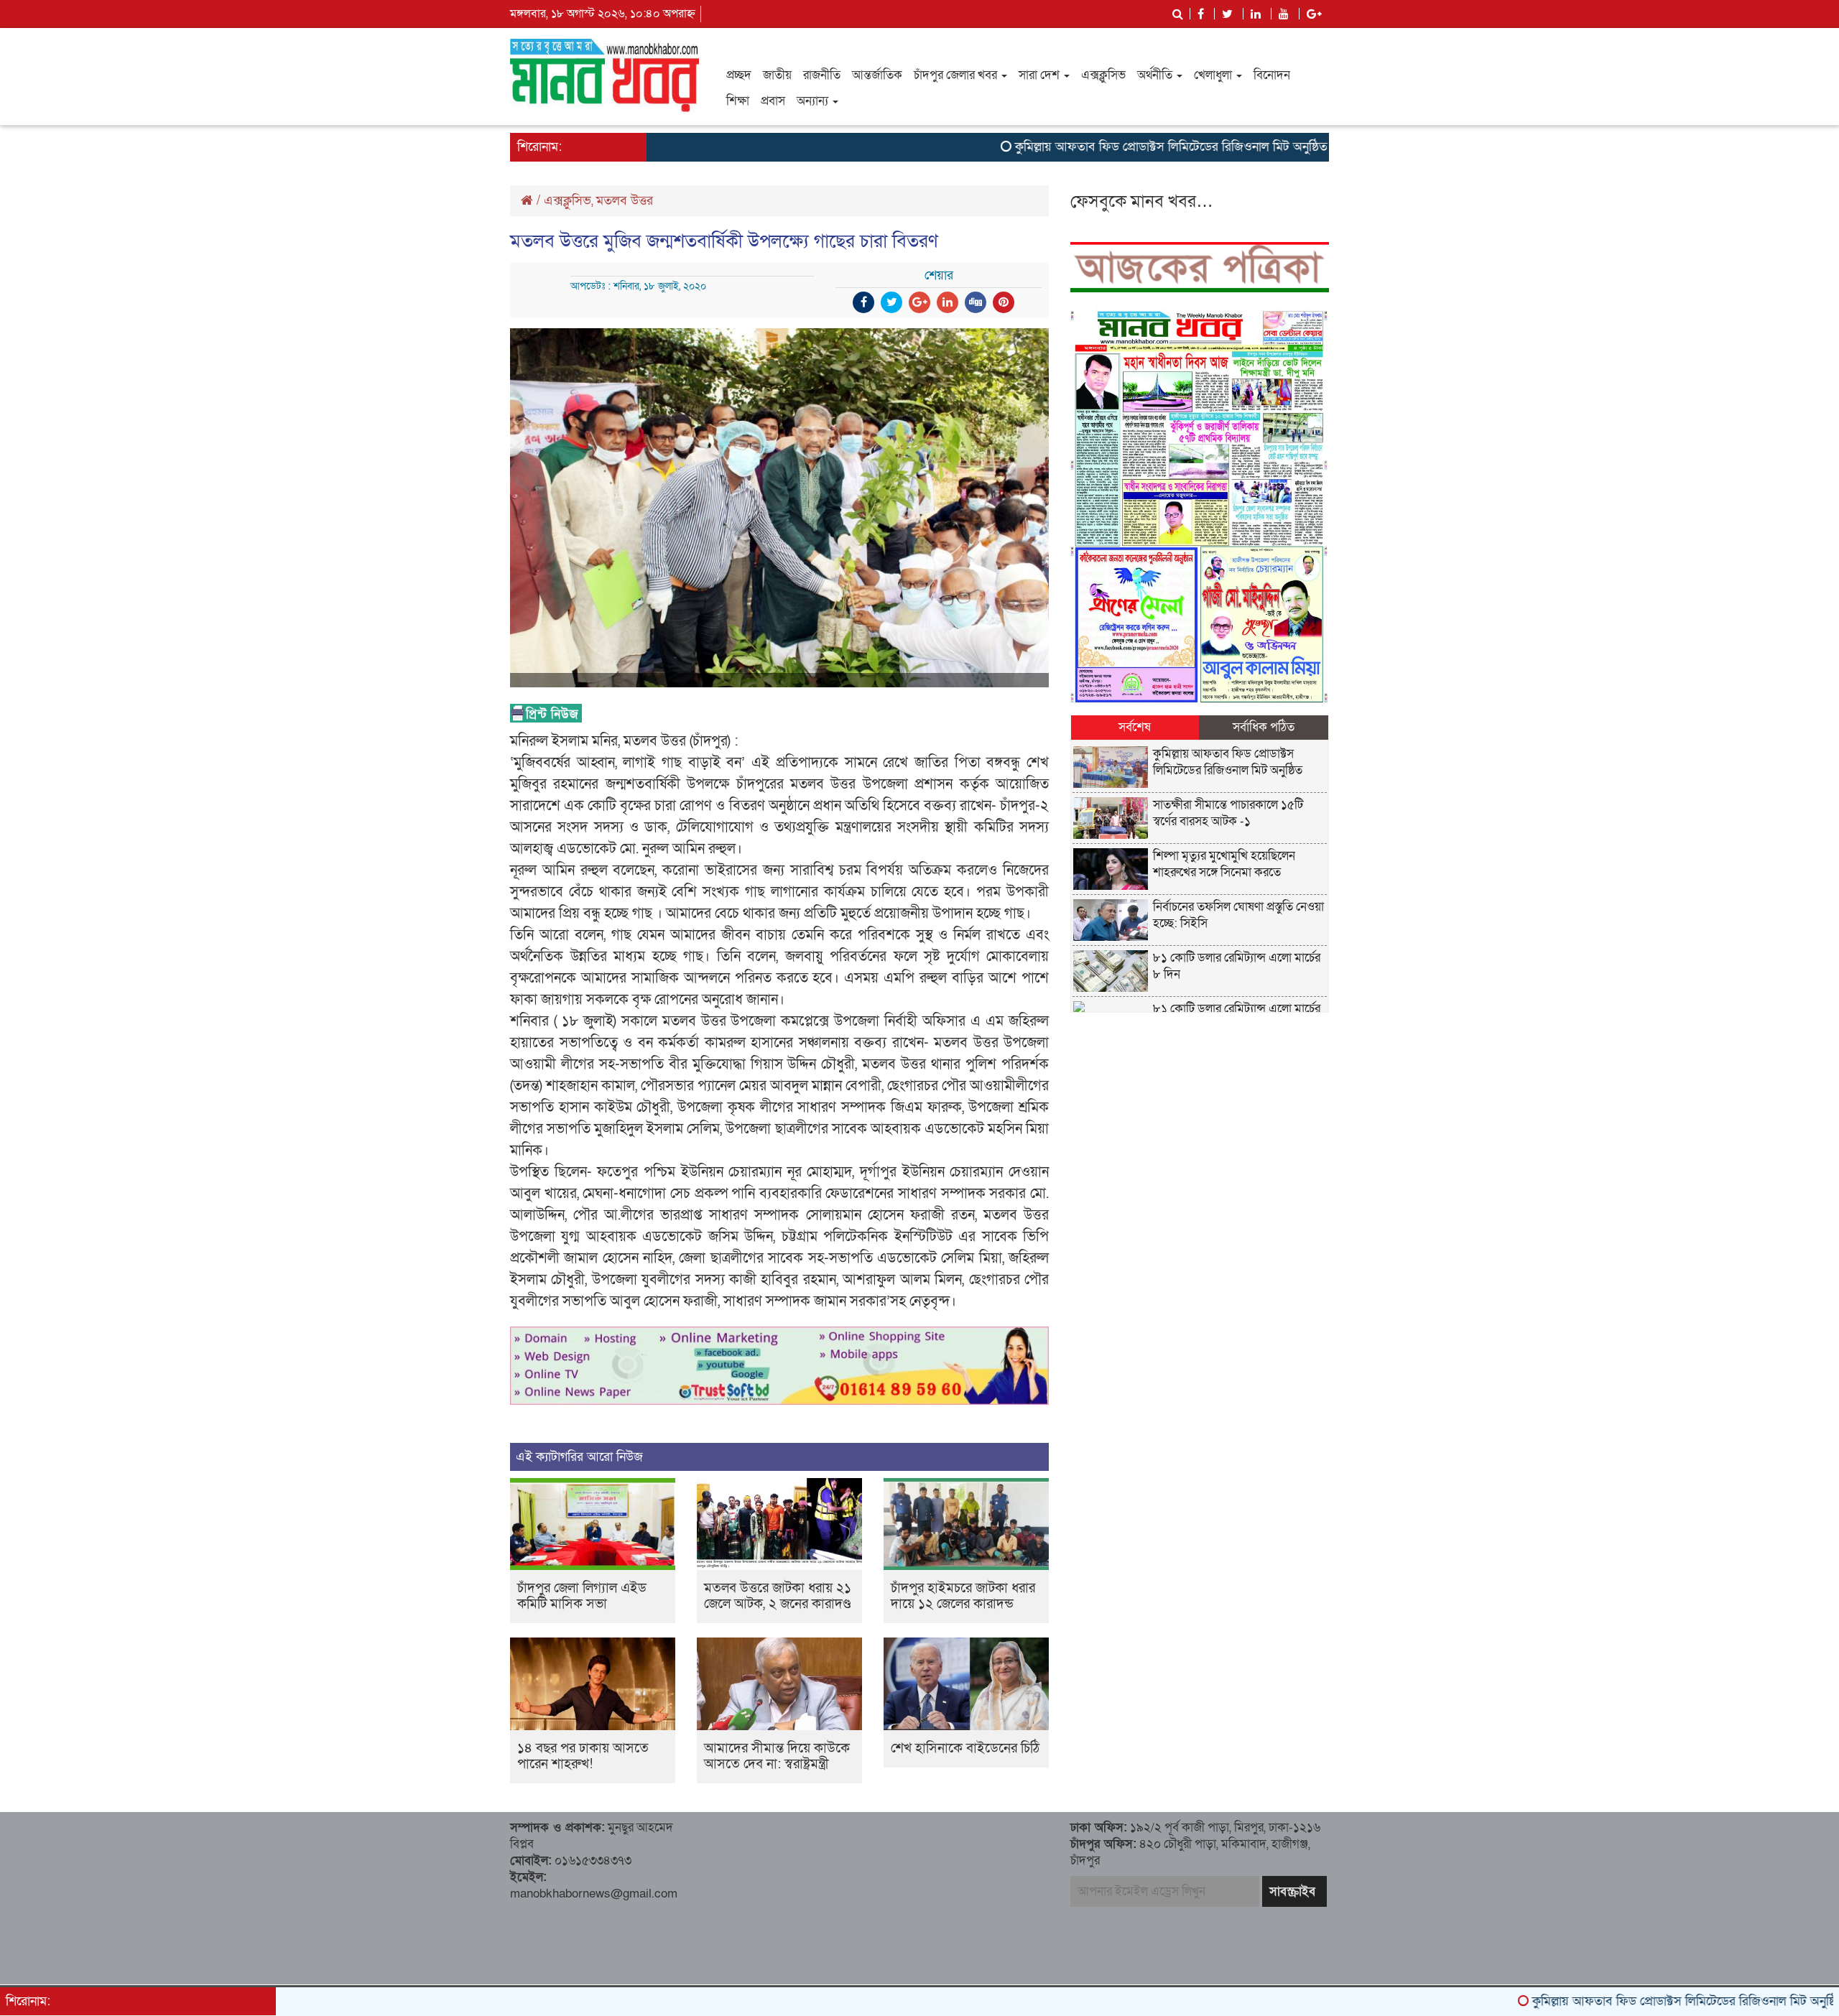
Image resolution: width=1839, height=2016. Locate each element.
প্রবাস (773, 101)
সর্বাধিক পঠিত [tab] (1264, 727)
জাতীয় (777, 75)
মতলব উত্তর (625, 201)
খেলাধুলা (1214, 75)
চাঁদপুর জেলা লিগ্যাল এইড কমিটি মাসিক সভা (582, 1596)
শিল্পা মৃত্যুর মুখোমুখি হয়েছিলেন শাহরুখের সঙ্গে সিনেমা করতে (1224, 864)
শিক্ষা (738, 101)
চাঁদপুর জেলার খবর (957, 75)
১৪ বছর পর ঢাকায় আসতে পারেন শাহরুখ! (583, 1756)
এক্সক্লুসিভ (1103, 75)
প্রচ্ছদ (739, 75)
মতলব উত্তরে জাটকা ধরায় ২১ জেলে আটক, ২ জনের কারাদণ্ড (778, 1596)
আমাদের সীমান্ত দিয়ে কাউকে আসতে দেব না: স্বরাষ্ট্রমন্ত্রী (777, 1756)
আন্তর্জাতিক (877, 75)
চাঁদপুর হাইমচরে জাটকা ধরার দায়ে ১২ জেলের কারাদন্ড (963, 1596)
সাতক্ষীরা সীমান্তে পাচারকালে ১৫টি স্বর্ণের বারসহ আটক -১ (1228, 813)
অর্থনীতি (1156, 75)
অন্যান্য (814, 101)
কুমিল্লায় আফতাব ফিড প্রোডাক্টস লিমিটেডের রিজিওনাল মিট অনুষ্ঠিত (1092, 147)
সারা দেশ (1041, 75)
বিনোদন (1272, 75)
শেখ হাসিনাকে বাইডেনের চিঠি (965, 1748)
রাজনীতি (822, 75)
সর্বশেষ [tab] (1135, 727)
